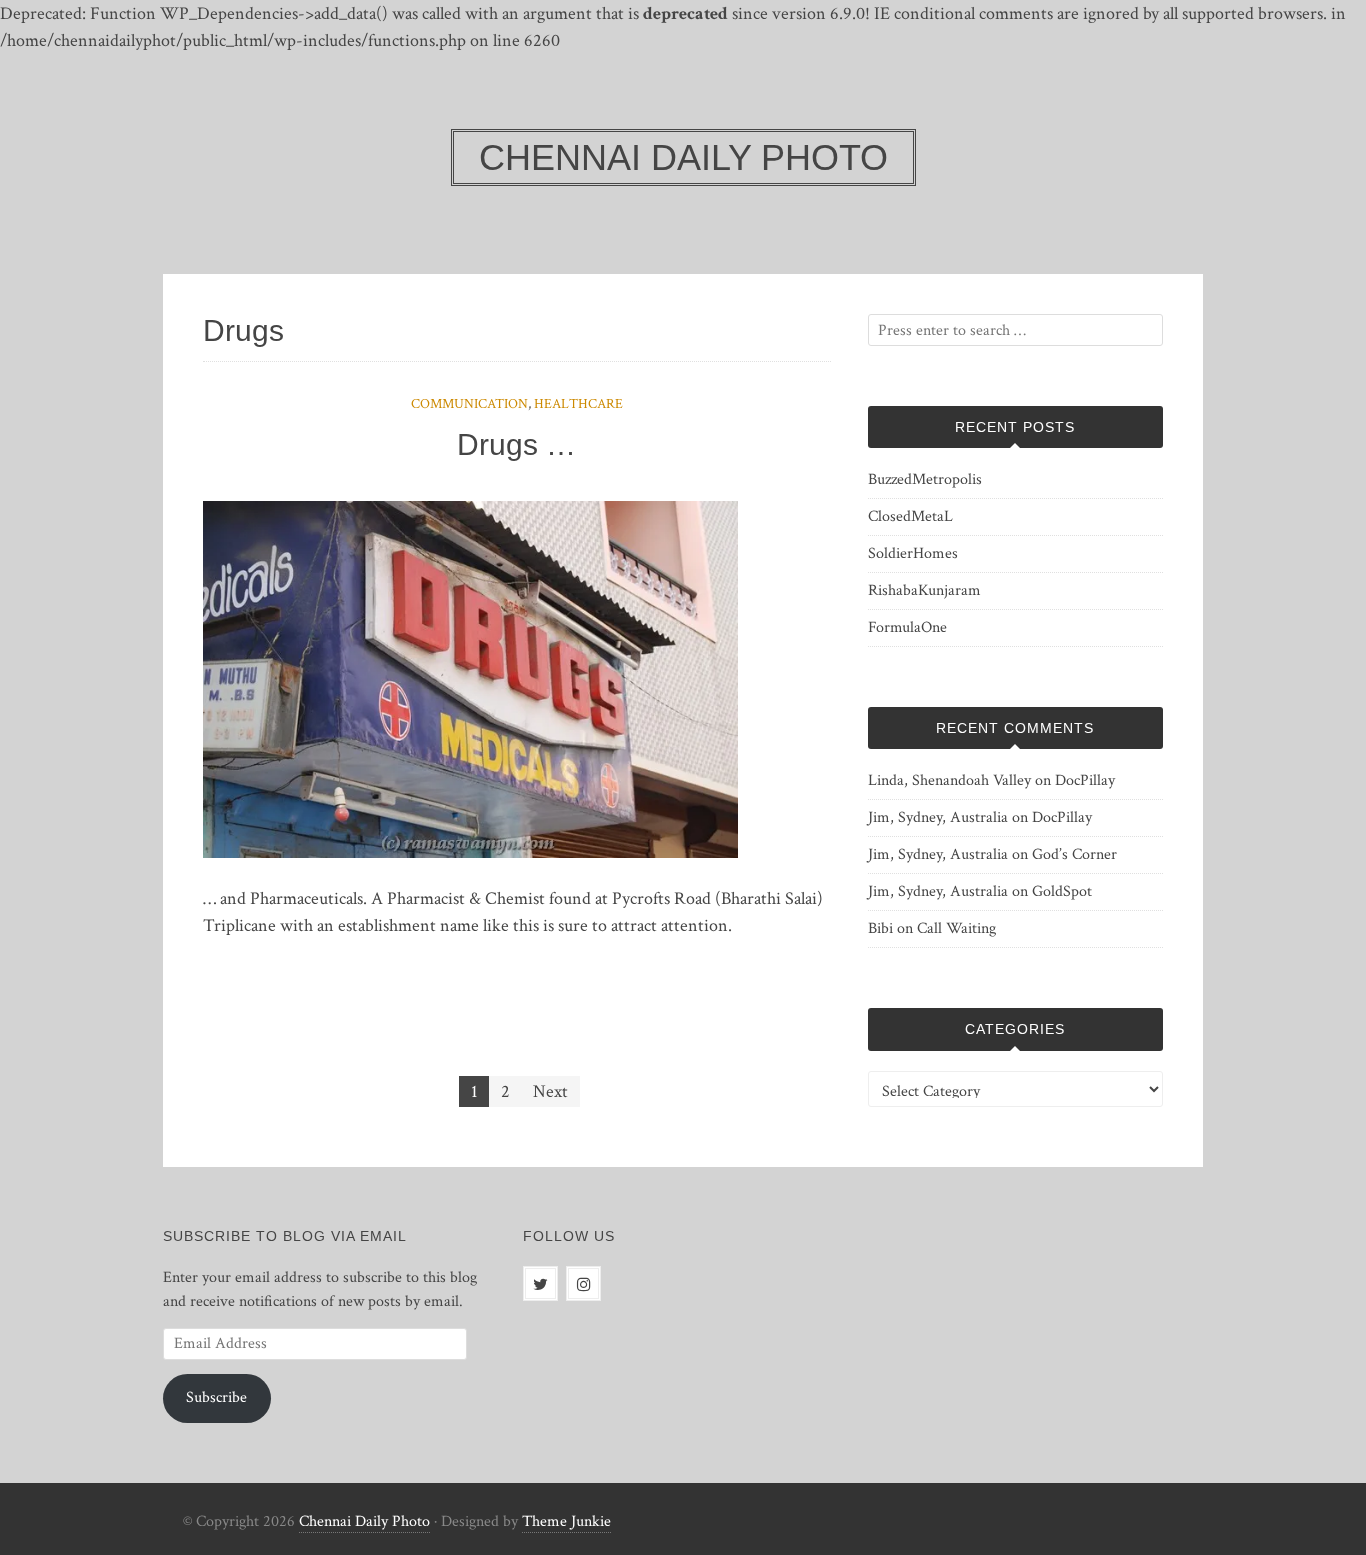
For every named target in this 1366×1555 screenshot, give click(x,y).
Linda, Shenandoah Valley (949, 780)
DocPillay (1085, 780)
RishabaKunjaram (924, 590)
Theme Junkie (566, 1521)
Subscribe (216, 1397)
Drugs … (516, 444)
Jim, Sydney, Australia (938, 817)
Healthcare (578, 404)
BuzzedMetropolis (925, 479)
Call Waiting (956, 928)
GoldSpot (1062, 891)
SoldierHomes (913, 553)
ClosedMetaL (910, 516)
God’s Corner (1074, 854)
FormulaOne (907, 627)
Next (550, 1091)
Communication (469, 404)
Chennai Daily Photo (364, 1521)
